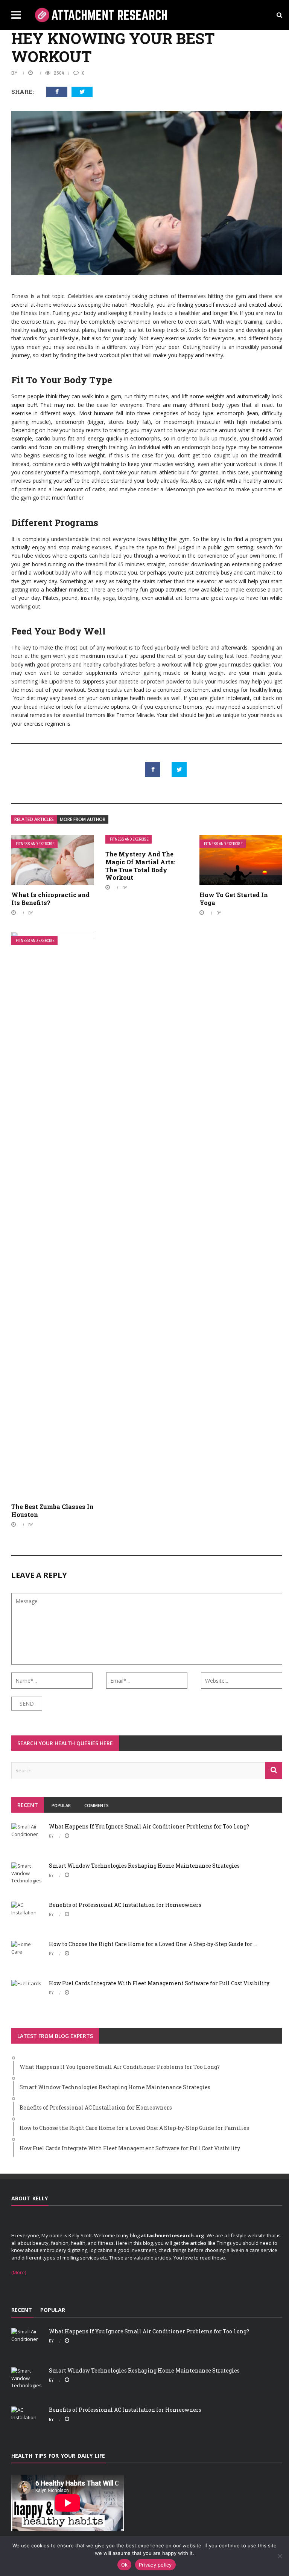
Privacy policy (155, 2565)
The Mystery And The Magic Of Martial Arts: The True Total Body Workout (140, 866)
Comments (97, 1805)
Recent (28, 1805)
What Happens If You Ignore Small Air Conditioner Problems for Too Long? (149, 1826)
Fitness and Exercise (35, 844)
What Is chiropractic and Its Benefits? (50, 899)
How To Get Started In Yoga (234, 899)
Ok (125, 2565)
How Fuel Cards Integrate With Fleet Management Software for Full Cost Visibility (159, 1983)
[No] (280, 2556)
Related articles (34, 819)
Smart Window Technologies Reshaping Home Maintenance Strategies (144, 1866)
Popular (61, 1805)
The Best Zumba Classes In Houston (52, 1510)
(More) (19, 2272)
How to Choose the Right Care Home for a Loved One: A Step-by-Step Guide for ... (153, 1944)
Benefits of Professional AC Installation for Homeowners (125, 1905)
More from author (83, 819)
